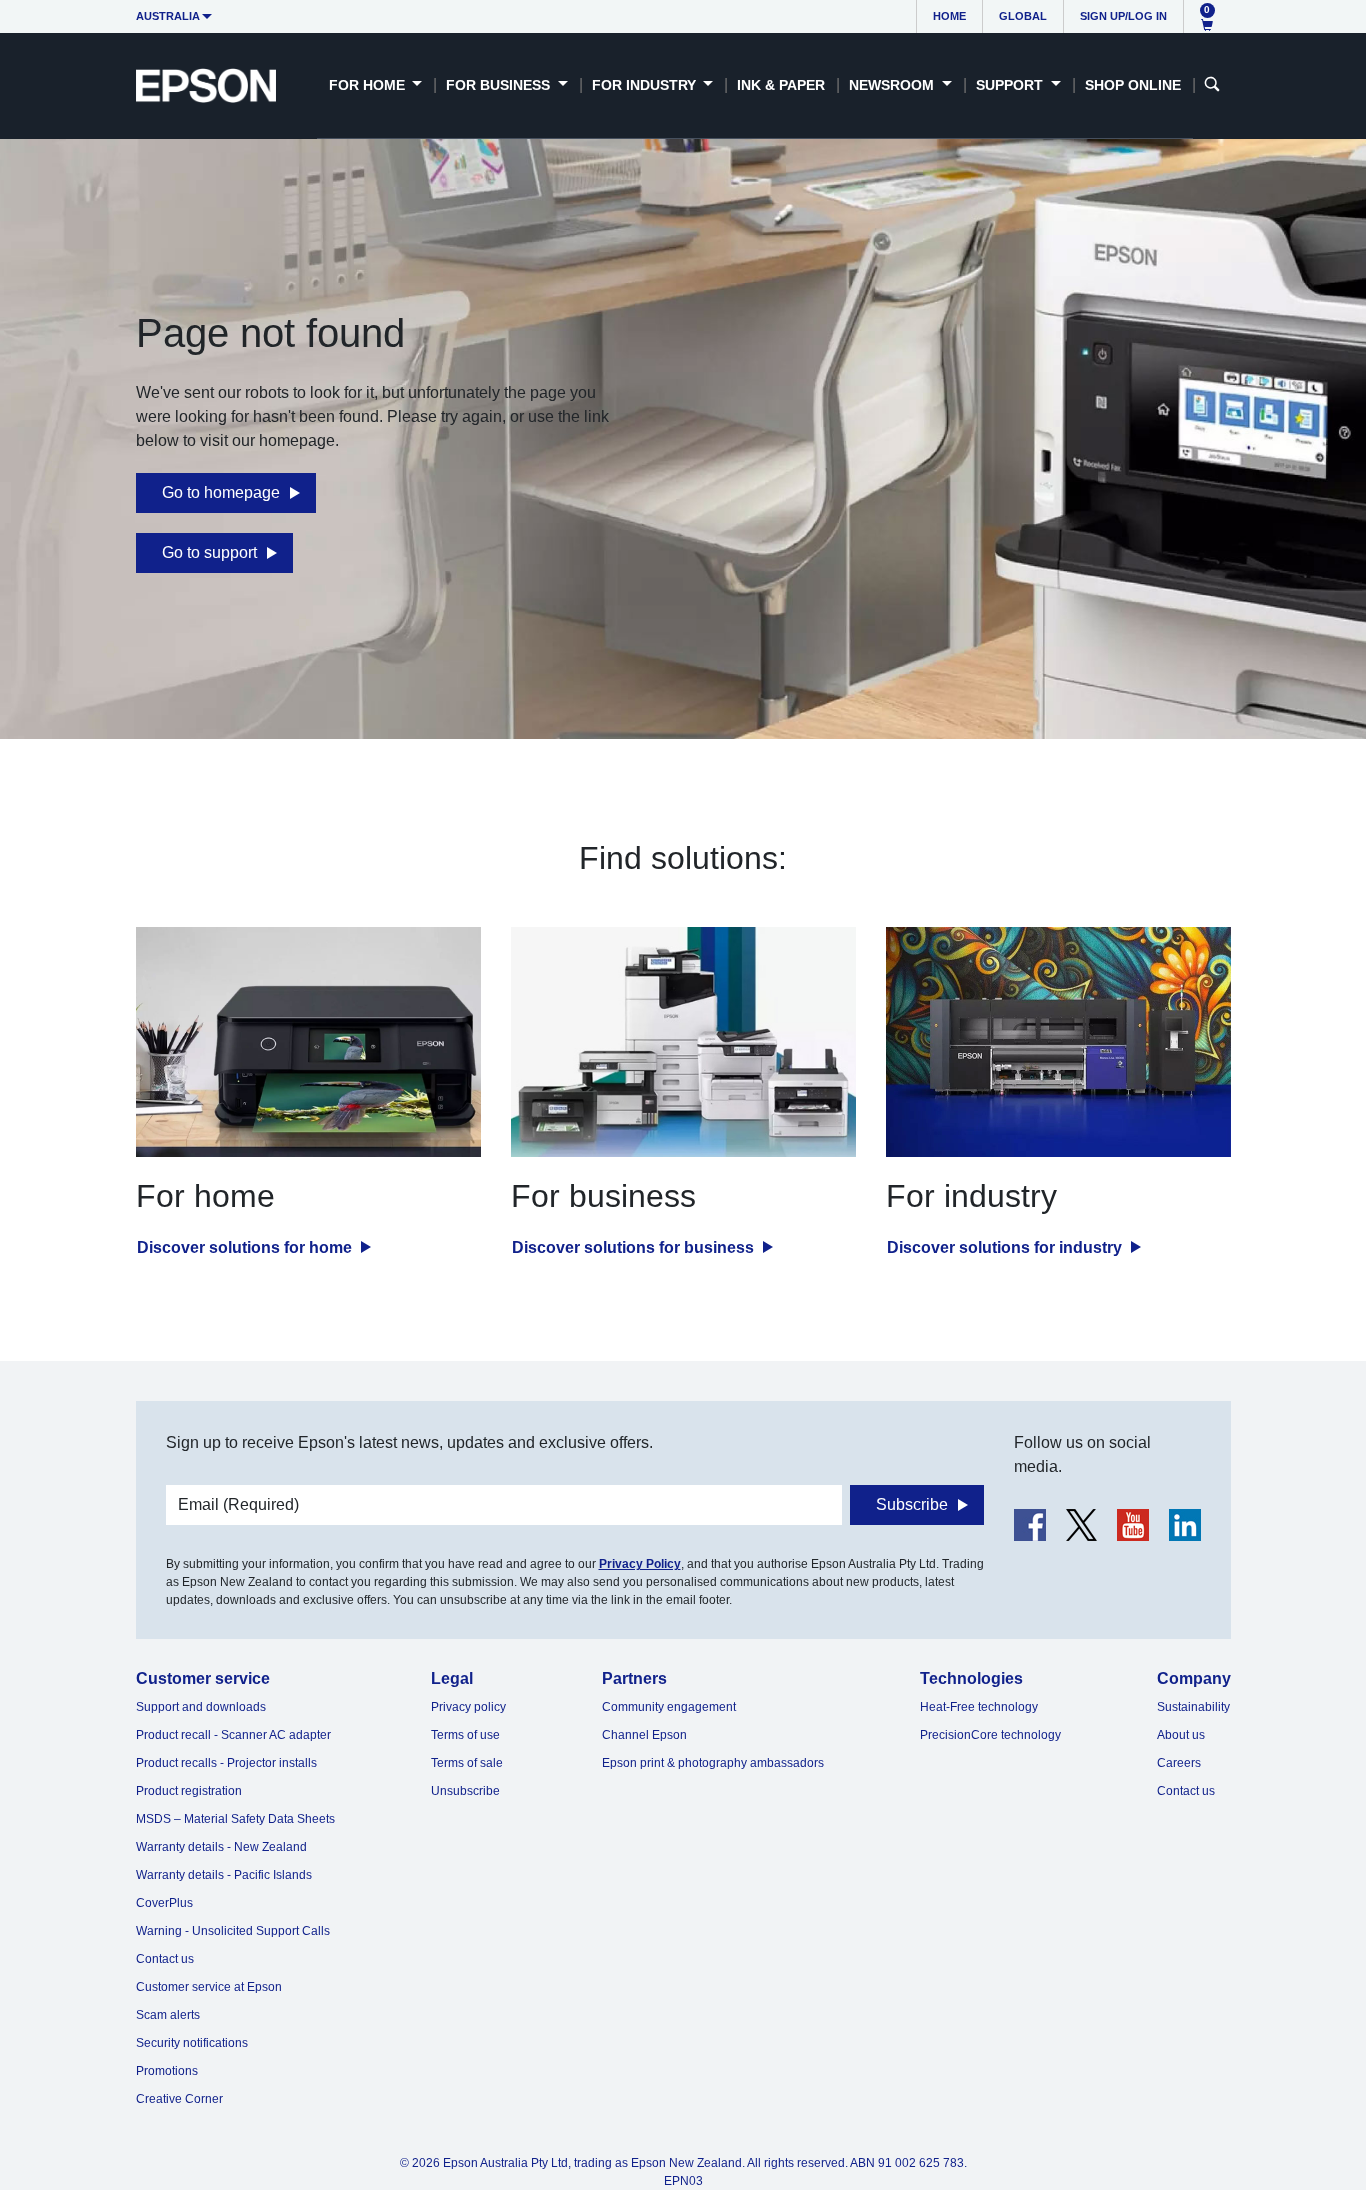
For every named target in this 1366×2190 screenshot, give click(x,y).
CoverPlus (164, 1903)
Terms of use (465, 1735)
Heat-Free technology (979, 1707)
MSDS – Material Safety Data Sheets (235, 1819)
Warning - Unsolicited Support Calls (233, 1931)
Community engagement (669, 1707)
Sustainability (1193, 1707)
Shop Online (1133, 85)
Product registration (189, 1791)
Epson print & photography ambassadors (713, 1763)
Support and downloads (201, 1707)
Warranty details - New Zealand (221, 1847)
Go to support (209, 552)
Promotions (167, 2071)
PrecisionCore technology (990, 1735)
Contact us (165, 1959)
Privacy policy (468, 1707)
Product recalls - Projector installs (226, 1763)
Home (949, 16)
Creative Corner (179, 2099)
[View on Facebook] (1030, 1525)
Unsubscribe (465, 1791)
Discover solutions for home (246, 1247)
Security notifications (192, 2043)
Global (1023, 16)
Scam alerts (168, 2015)
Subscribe (912, 1504)
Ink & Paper (781, 85)
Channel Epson (644, 1735)
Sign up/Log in (1123, 16)
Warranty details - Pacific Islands (224, 1875)
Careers (1179, 1763)
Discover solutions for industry (1006, 1247)
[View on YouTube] (1133, 1525)
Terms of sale (467, 1763)
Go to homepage (221, 492)
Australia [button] (168, 16)
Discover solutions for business (635, 1247)
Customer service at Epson (209, 1987)
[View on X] (1081, 1525)
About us (1181, 1735)
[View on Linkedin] (1185, 1525)
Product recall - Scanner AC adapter (233, 1735)
